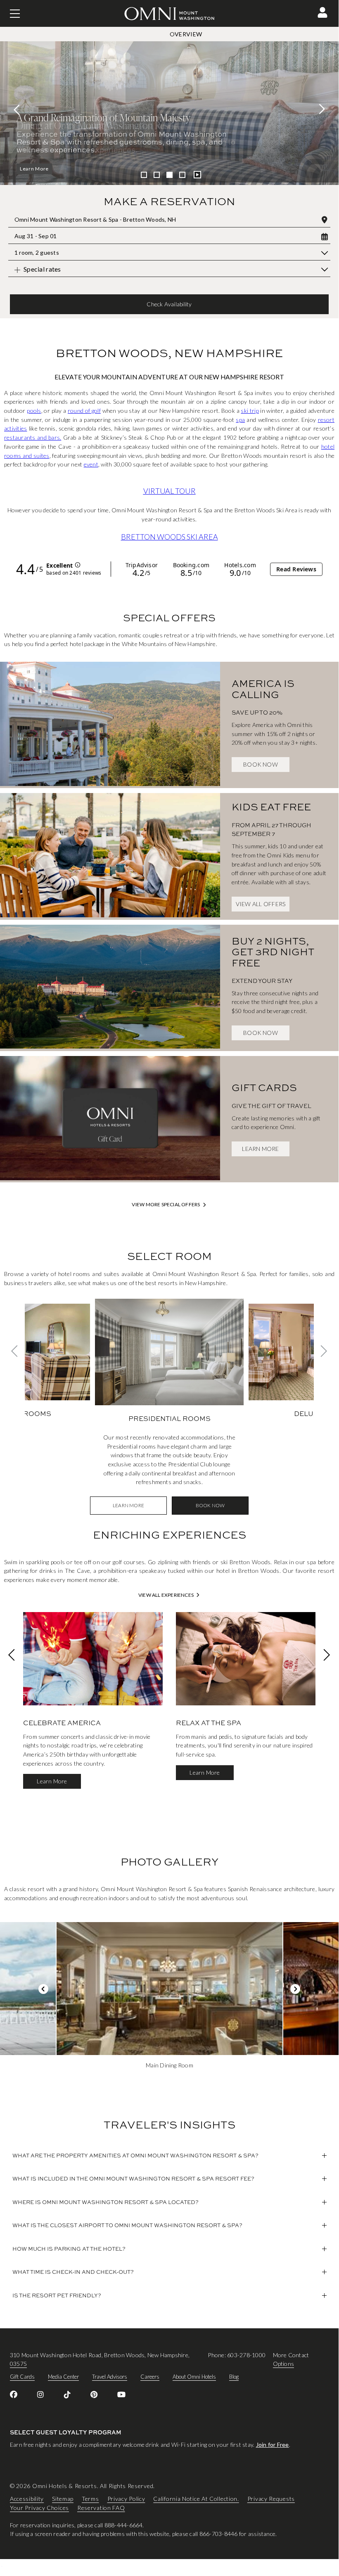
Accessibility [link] (27, 2499)
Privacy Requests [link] (271, 2499)
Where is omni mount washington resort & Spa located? (105, 2202)
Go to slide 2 (157, 175)
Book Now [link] (261, 764)
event (91, 464)
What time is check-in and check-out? (73, 2272)
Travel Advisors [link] (110, 2377)
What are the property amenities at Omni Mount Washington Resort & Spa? (135, 2155)
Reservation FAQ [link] (101, 2508)
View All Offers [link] (261, 904)
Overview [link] (186, 34)
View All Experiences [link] (166, 1595)
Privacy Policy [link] (126, 2499)
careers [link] (150, 2377)
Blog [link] (234, 2377)
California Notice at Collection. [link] (196, 2499)
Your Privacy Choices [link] (39, 2508)
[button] (322, 12)
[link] (110, 725)
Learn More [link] (260, 1149)
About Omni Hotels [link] (194, 2377)
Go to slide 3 (169, 175)
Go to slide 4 (182, 175)
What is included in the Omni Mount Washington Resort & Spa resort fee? (133, 2178)
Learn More (34, 169)
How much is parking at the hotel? (69, 2249)
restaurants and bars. (33, 437)
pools (34, 411)
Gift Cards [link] (22, 2377)
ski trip (250, 411)
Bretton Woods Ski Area (169, 537)
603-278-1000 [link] (246, 2355)
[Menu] (15, 14)
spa (240, 420)
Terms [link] (90, 2499)
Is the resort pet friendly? (57, 2295)
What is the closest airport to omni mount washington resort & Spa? (127, 2225)
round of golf (84, 411)
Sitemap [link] (63, 2499)
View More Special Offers (166, 1205)
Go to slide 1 (144, 175)
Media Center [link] (63, 2377)
